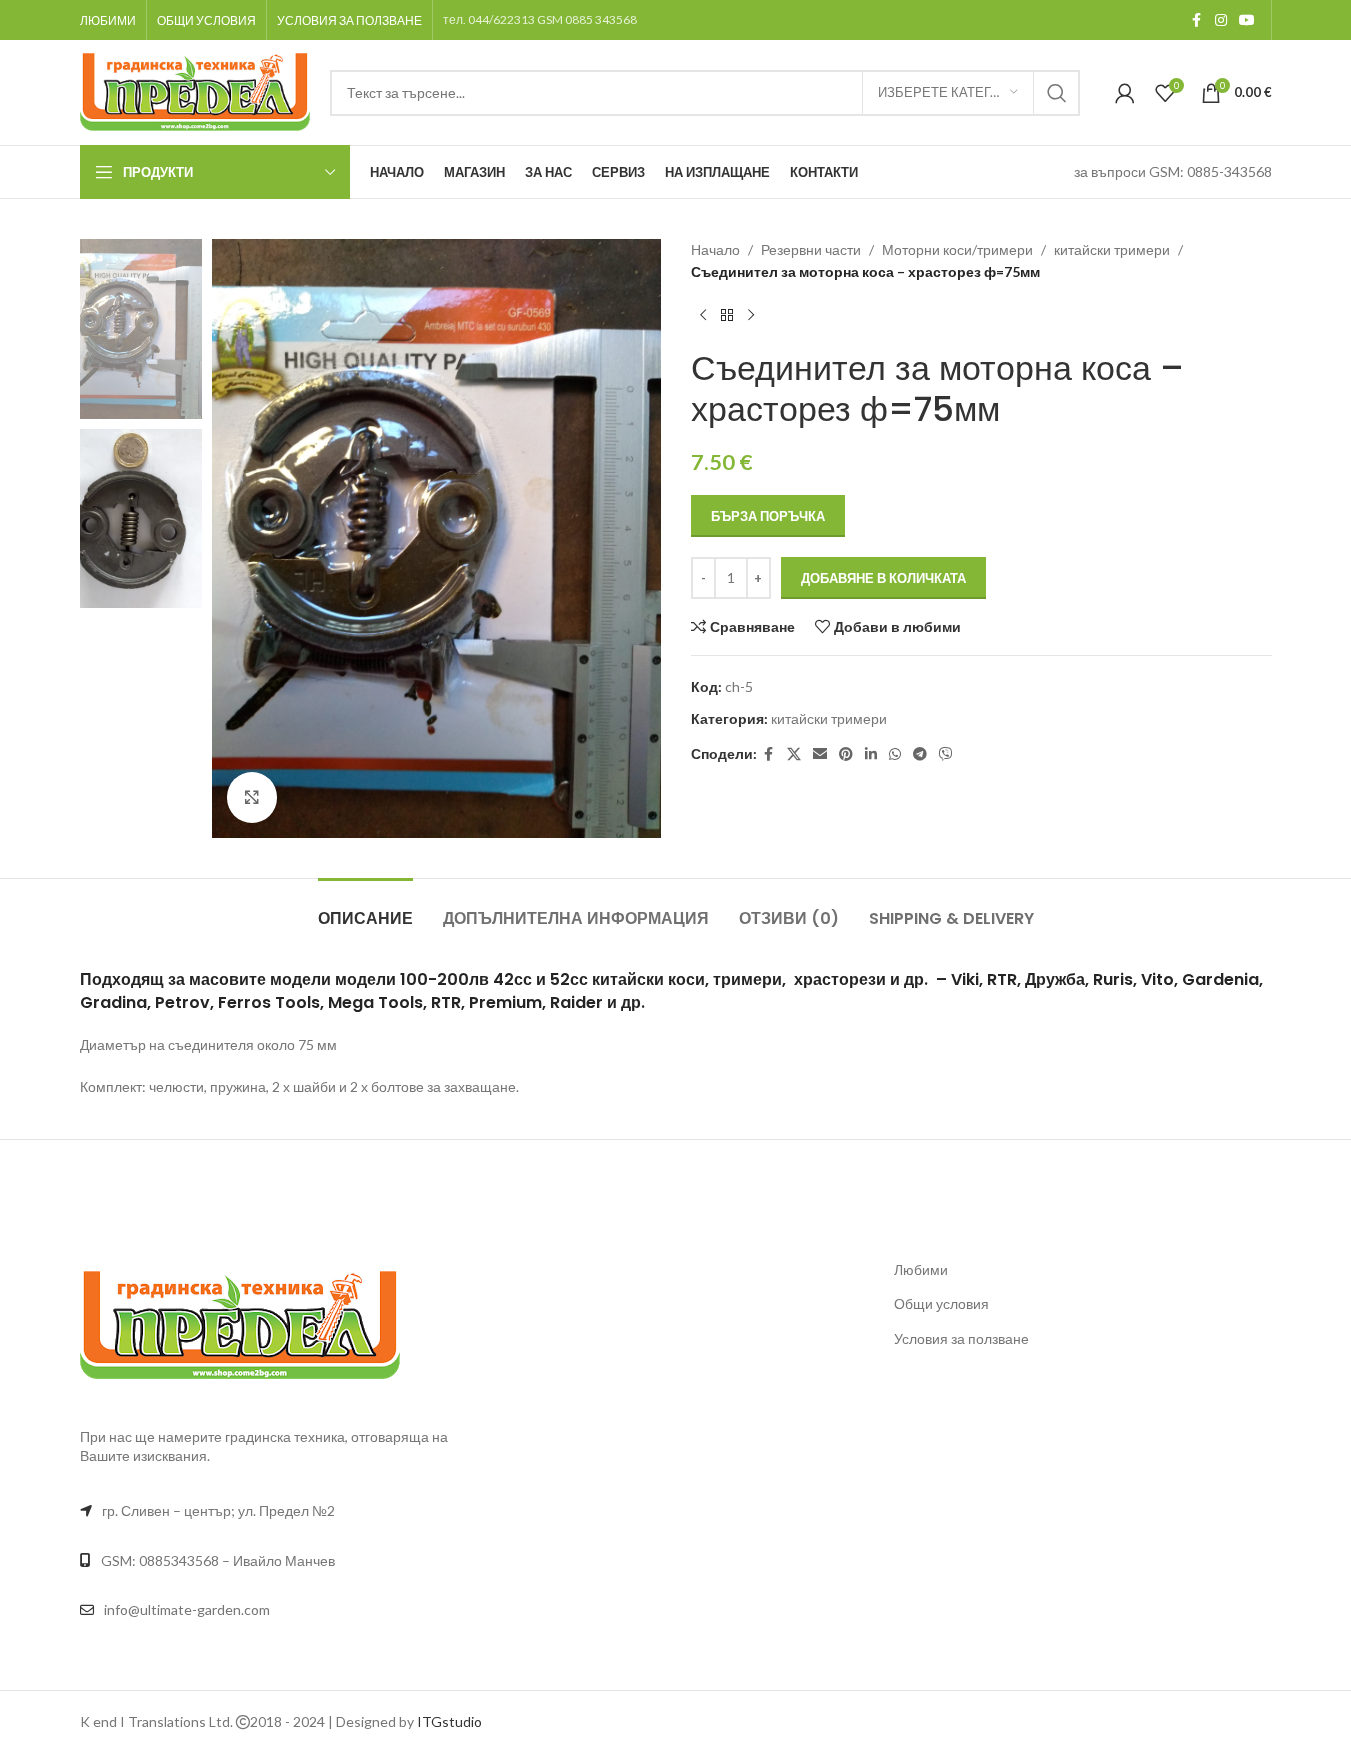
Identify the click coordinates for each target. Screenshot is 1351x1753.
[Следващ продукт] (751, 316)
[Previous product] (703, 316)
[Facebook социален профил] (1197, 20)
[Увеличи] (252, 797)
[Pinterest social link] (846, 754)
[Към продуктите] (727, 316)
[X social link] (794, 754)
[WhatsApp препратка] (895, 754)
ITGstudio (449, 1721)
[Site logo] (195, 90)
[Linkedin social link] (871, 754)
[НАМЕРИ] (1057, 93)
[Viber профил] (946, 754)
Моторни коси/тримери (957, 249)
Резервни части (811, 249)
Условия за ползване (961, 1338)
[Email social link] (820, 754)
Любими (921, 1269)
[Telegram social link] (920, 754)
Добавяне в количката (883, 578)
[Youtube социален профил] (1247, 20)
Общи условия (941, 1303)
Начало (715, 249)
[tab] (365, 908)
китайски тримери (1112, 249)
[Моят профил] (1125, 93)
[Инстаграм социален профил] (1221, 20)
